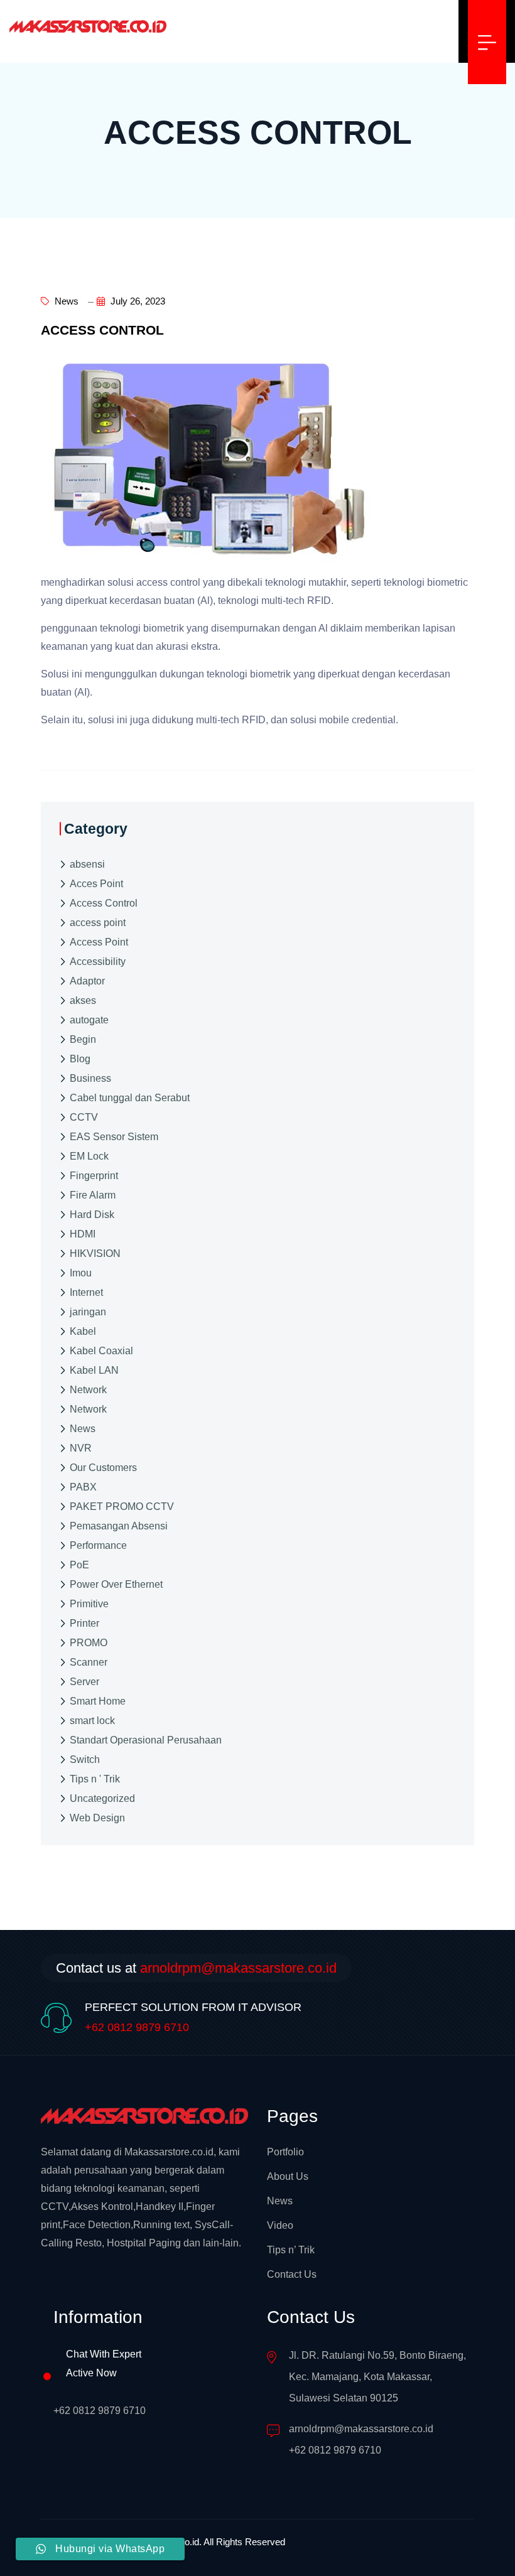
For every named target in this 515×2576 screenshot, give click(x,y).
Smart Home (98, 1701)
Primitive (89, 1604)
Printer (84, 1623)
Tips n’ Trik (291, 2250)
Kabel (83, 1331)
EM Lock (89, 1156)
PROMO (89, 1643)
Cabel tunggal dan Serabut (130, 1098)
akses (83, 1000)
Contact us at (196, 1968)
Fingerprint (94, 1176)
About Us (288, 2176)
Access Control (104, 903)
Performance (98, 1545)
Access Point (99, 942)
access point (98, 923)
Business (90, 1078)
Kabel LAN (94, 1370)
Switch (85, 1760)
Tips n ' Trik (95, 1779)
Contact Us (292, 2274)
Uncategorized (102, 1798)
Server (84, 1682)
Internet (86, 1292)
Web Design (97, 1818)
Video (280, 2225)
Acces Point (96, 884)
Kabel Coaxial (101, 1351)
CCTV (84, 1117)
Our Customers (103, 1468)
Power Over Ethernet (116, 1584)
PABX (83, 1487)
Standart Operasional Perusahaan (146, 1740)
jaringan (88, 1312)
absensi (87, 864)
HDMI (83, 1234)
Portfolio (285, 2152)
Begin (83, 1039)
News (65, 301)
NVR (81, 1448)
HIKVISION (95, 1253)
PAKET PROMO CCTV (122, 1506)
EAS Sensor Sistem (114, 1137)
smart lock (92, 1721)
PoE (79, 1565)
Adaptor (87, 981)
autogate (89, 1020)
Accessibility (98, 962)
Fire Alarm (93, 1195)
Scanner (89, 1662)
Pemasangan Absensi (119, 1526)
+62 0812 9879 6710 (137, 2027)
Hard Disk (92, 1215)
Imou (81, 1273)
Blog (80, 1059)
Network (88, 1390)
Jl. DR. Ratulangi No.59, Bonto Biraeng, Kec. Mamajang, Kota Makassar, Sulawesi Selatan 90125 (377, 2377)
